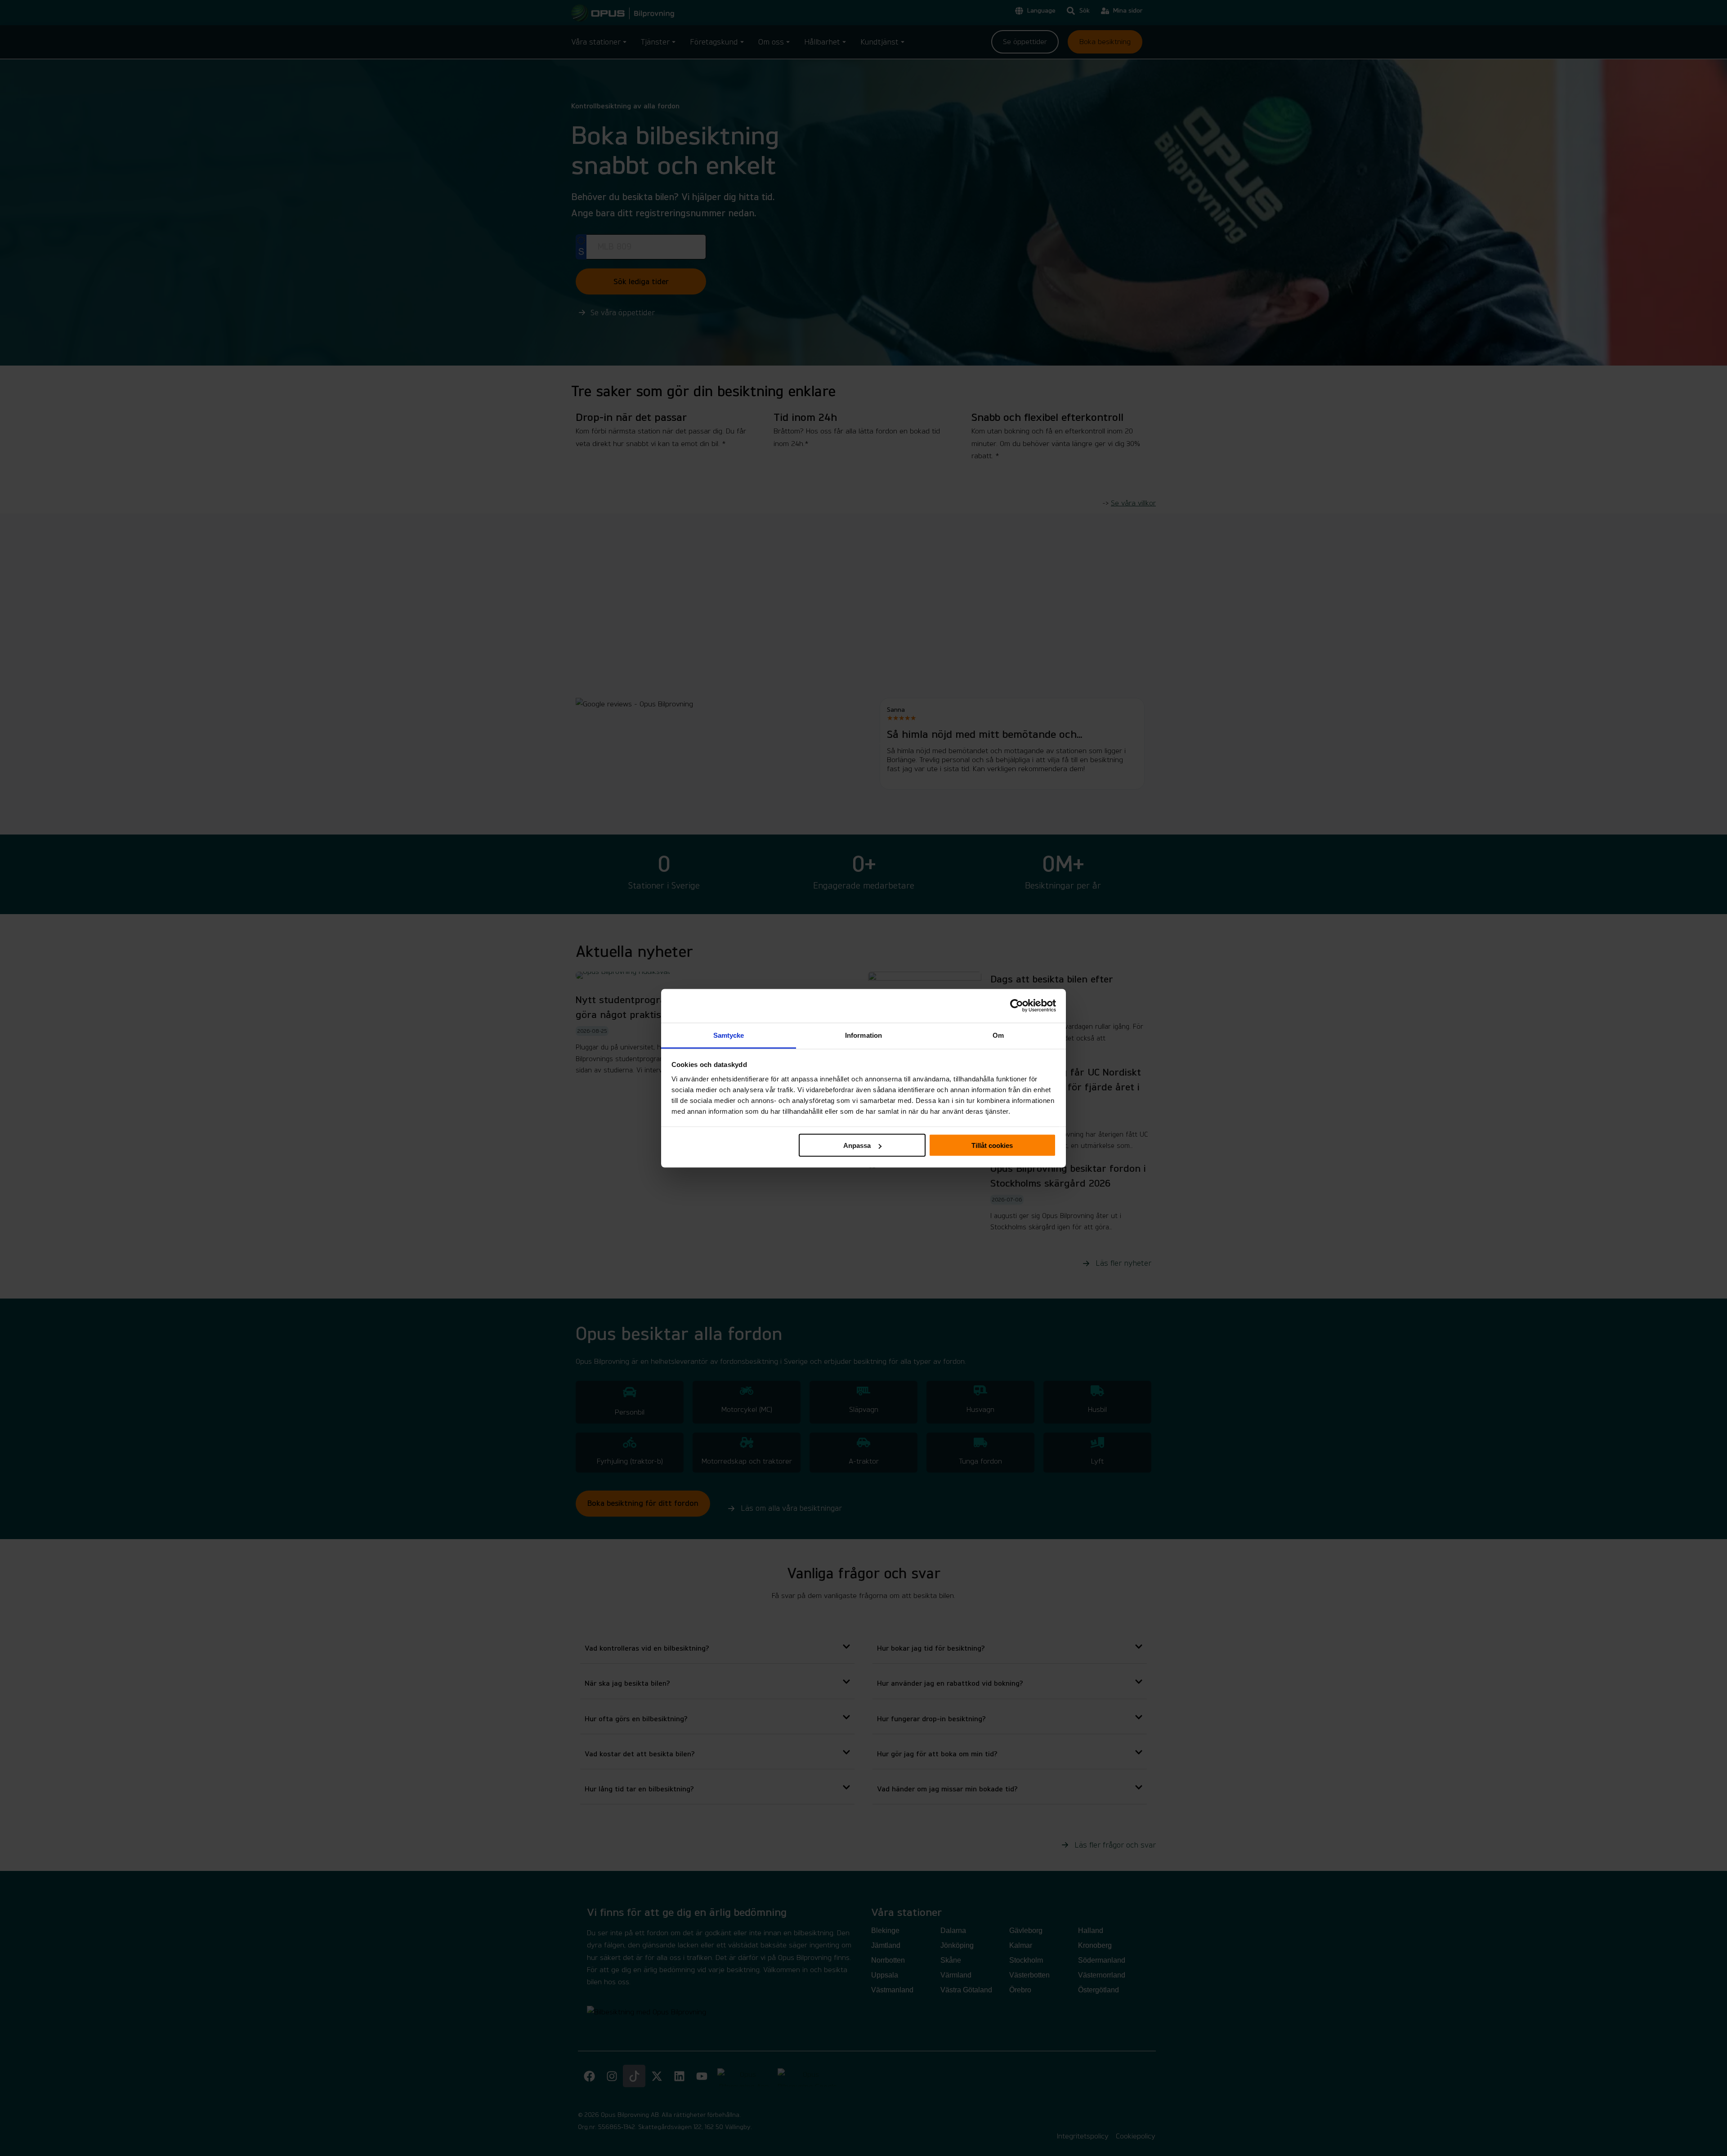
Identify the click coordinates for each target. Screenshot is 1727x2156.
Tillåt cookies (992, 1145)
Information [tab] (863, 1035)
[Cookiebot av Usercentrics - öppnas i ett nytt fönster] (1017, 1006)
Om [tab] (998, 1035)
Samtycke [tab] (729, 1035)
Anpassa (857, 1145)
